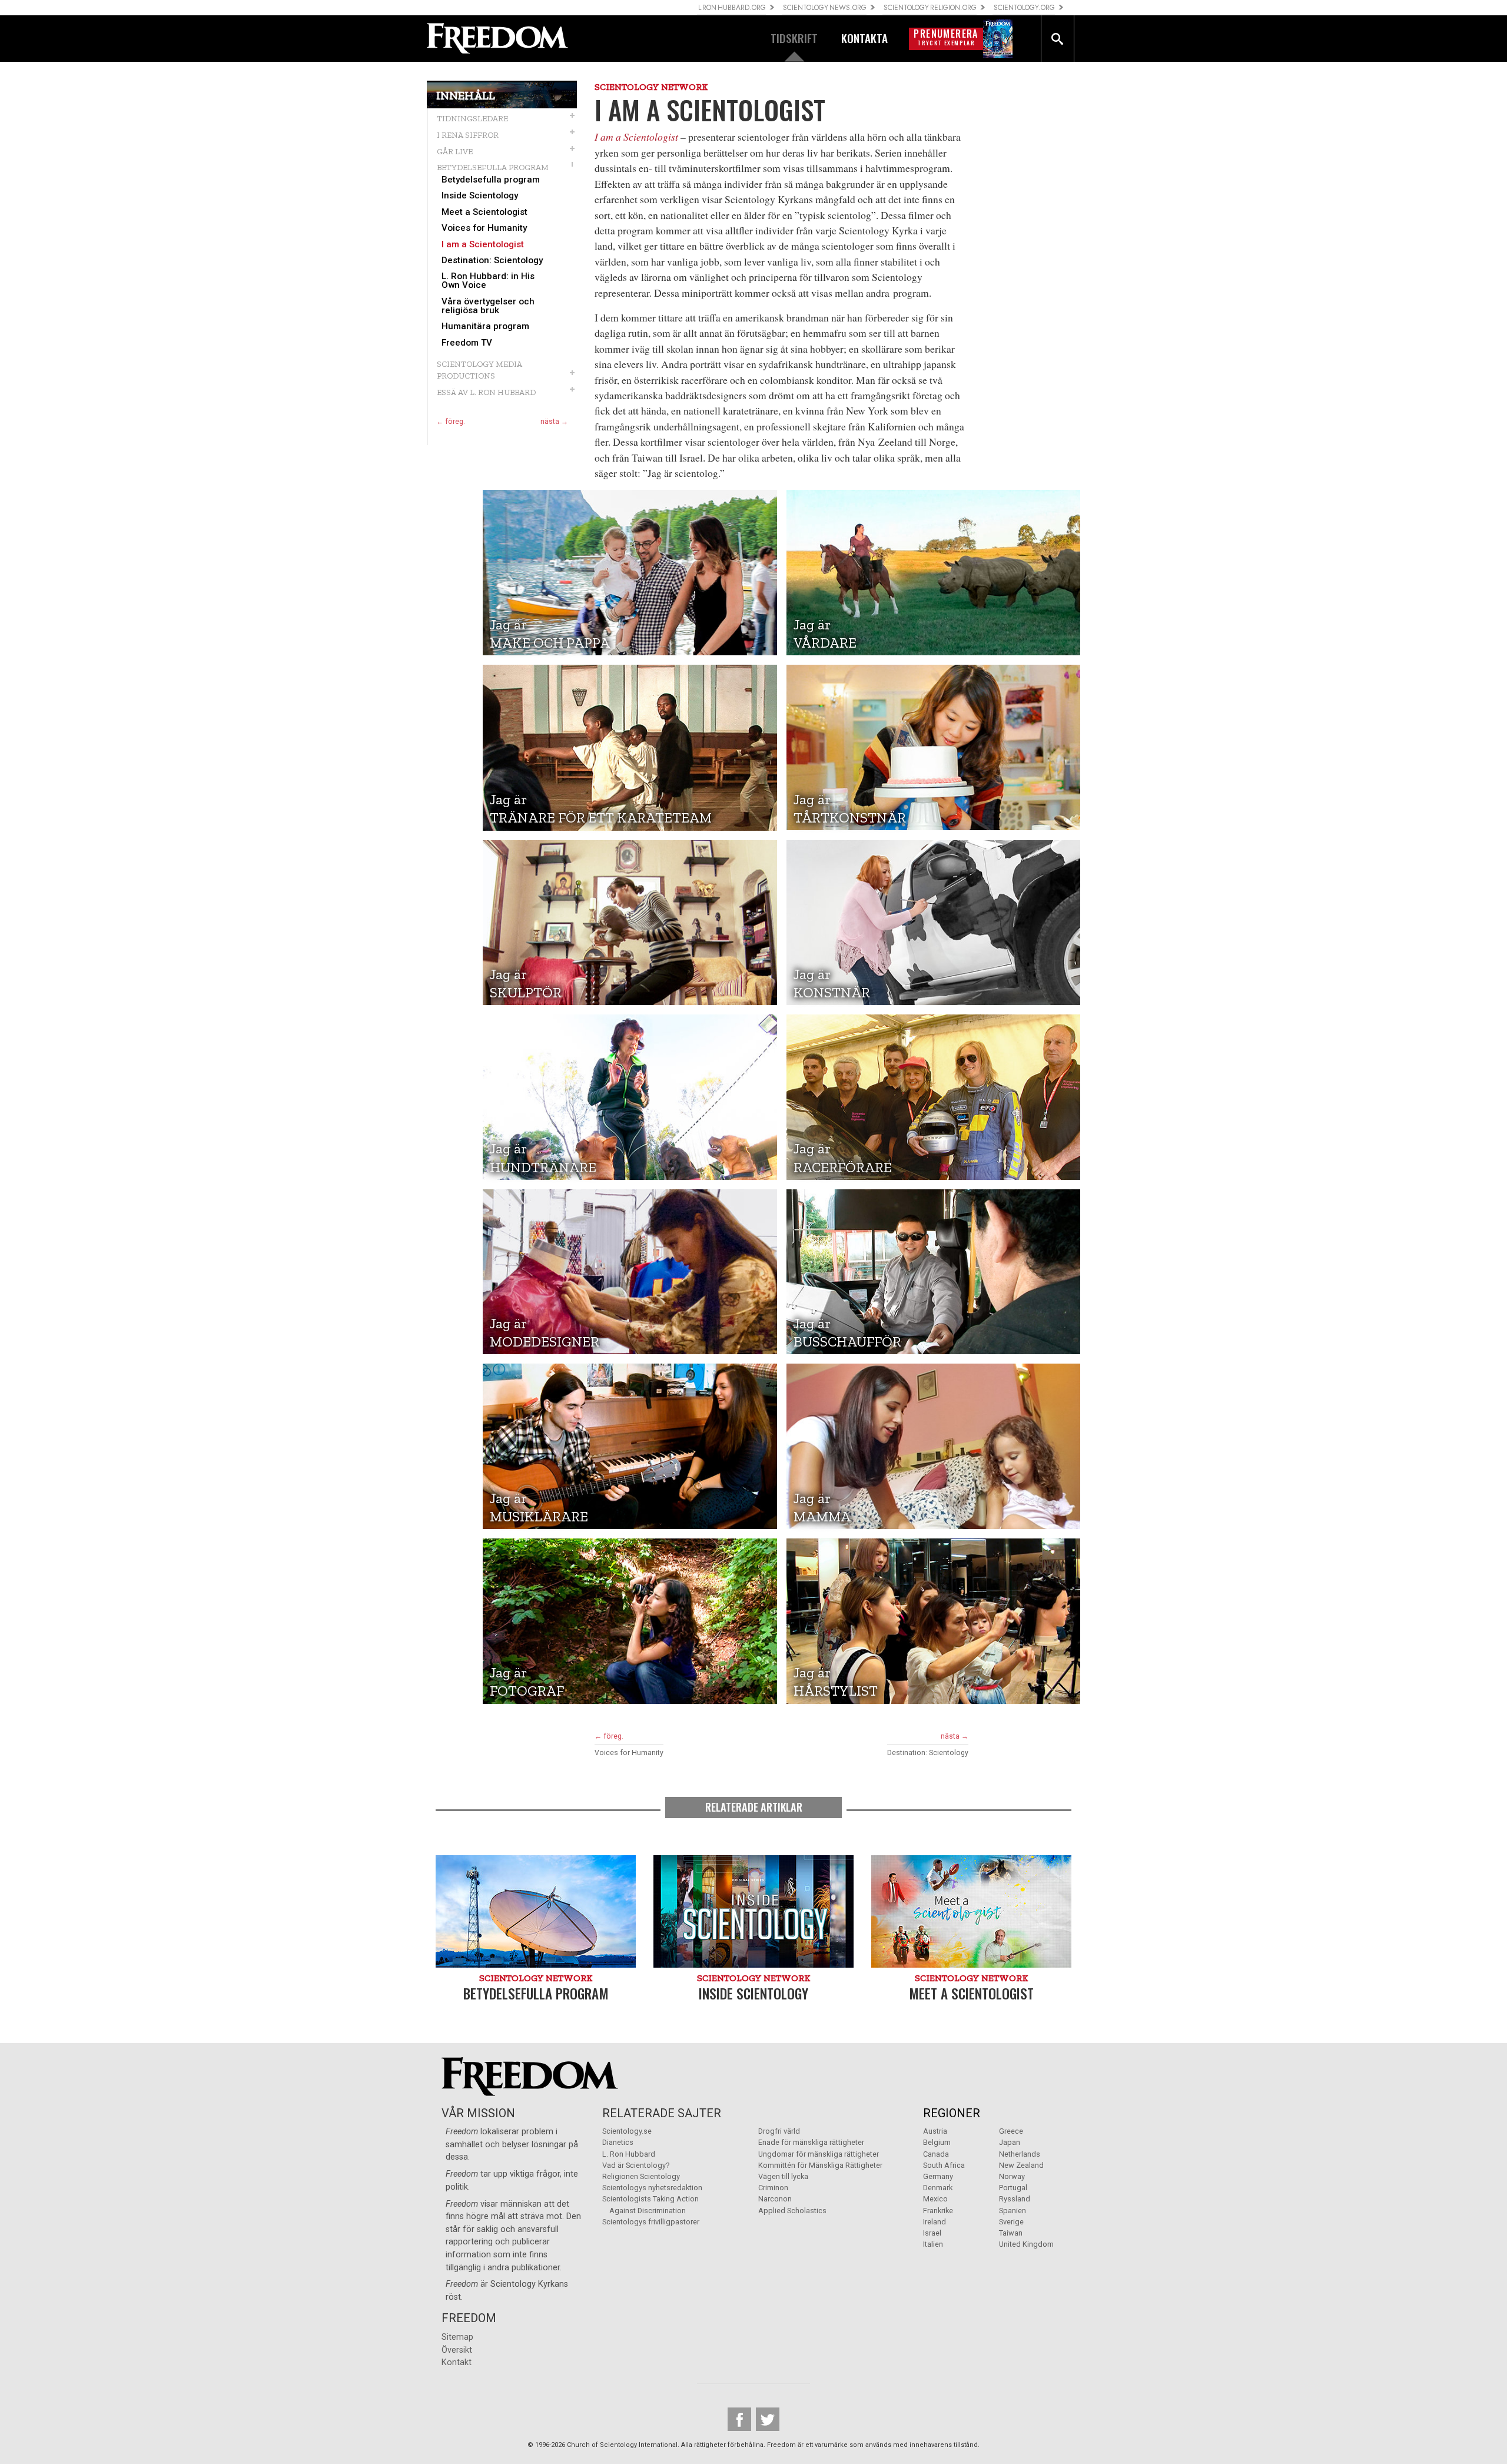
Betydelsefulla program (491, 180)
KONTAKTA (864, 38)
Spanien (1013, 2211)
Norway (1012, 2176)
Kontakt (457, 2362)
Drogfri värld (779, 2131)
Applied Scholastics (792, 2211)
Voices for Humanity (484, 228)
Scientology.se (627, 2131)
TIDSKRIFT (794, 38)
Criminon (773, 2188)
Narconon (775, 2199)
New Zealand (1021, 2165)
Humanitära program (485, 326)
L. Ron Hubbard (629, 2154)
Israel (932, 2233)
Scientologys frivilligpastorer (651, 2222)
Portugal (1013, 2188)
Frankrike (938, 2211)
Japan (1010, 2142)
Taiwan (1011, 2233)
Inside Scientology (480, 196)
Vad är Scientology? (636, 2165)
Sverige (1011, 2222)
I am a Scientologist (483, 245)
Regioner (952, 2113)
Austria (935, 2131)
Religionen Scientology (641, 2176)
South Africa (944, 2165)
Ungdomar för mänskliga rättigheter (819, 2154)
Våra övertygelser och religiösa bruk (488, 306)
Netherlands (1020, 2154)
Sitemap (457, 2337)
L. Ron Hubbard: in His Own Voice (488, 281)
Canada (936, 2154)
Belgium (937, 2142)
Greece (1011, 2131)
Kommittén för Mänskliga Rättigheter (820, 2165)
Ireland (935, 2222)
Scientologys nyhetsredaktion (652, 2188)
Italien (933, 2244)
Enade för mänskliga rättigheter (811, 2142)
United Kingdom (1026, 2244)
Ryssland (1015, 2199)
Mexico (935, 2199)
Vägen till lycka (783, 2176)
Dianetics (618, 2142)
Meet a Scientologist (484, 212)
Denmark (938, 2188)
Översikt (457, 2350)
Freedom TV (467, 343)
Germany (938, 2176)
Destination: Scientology (492, 261)
